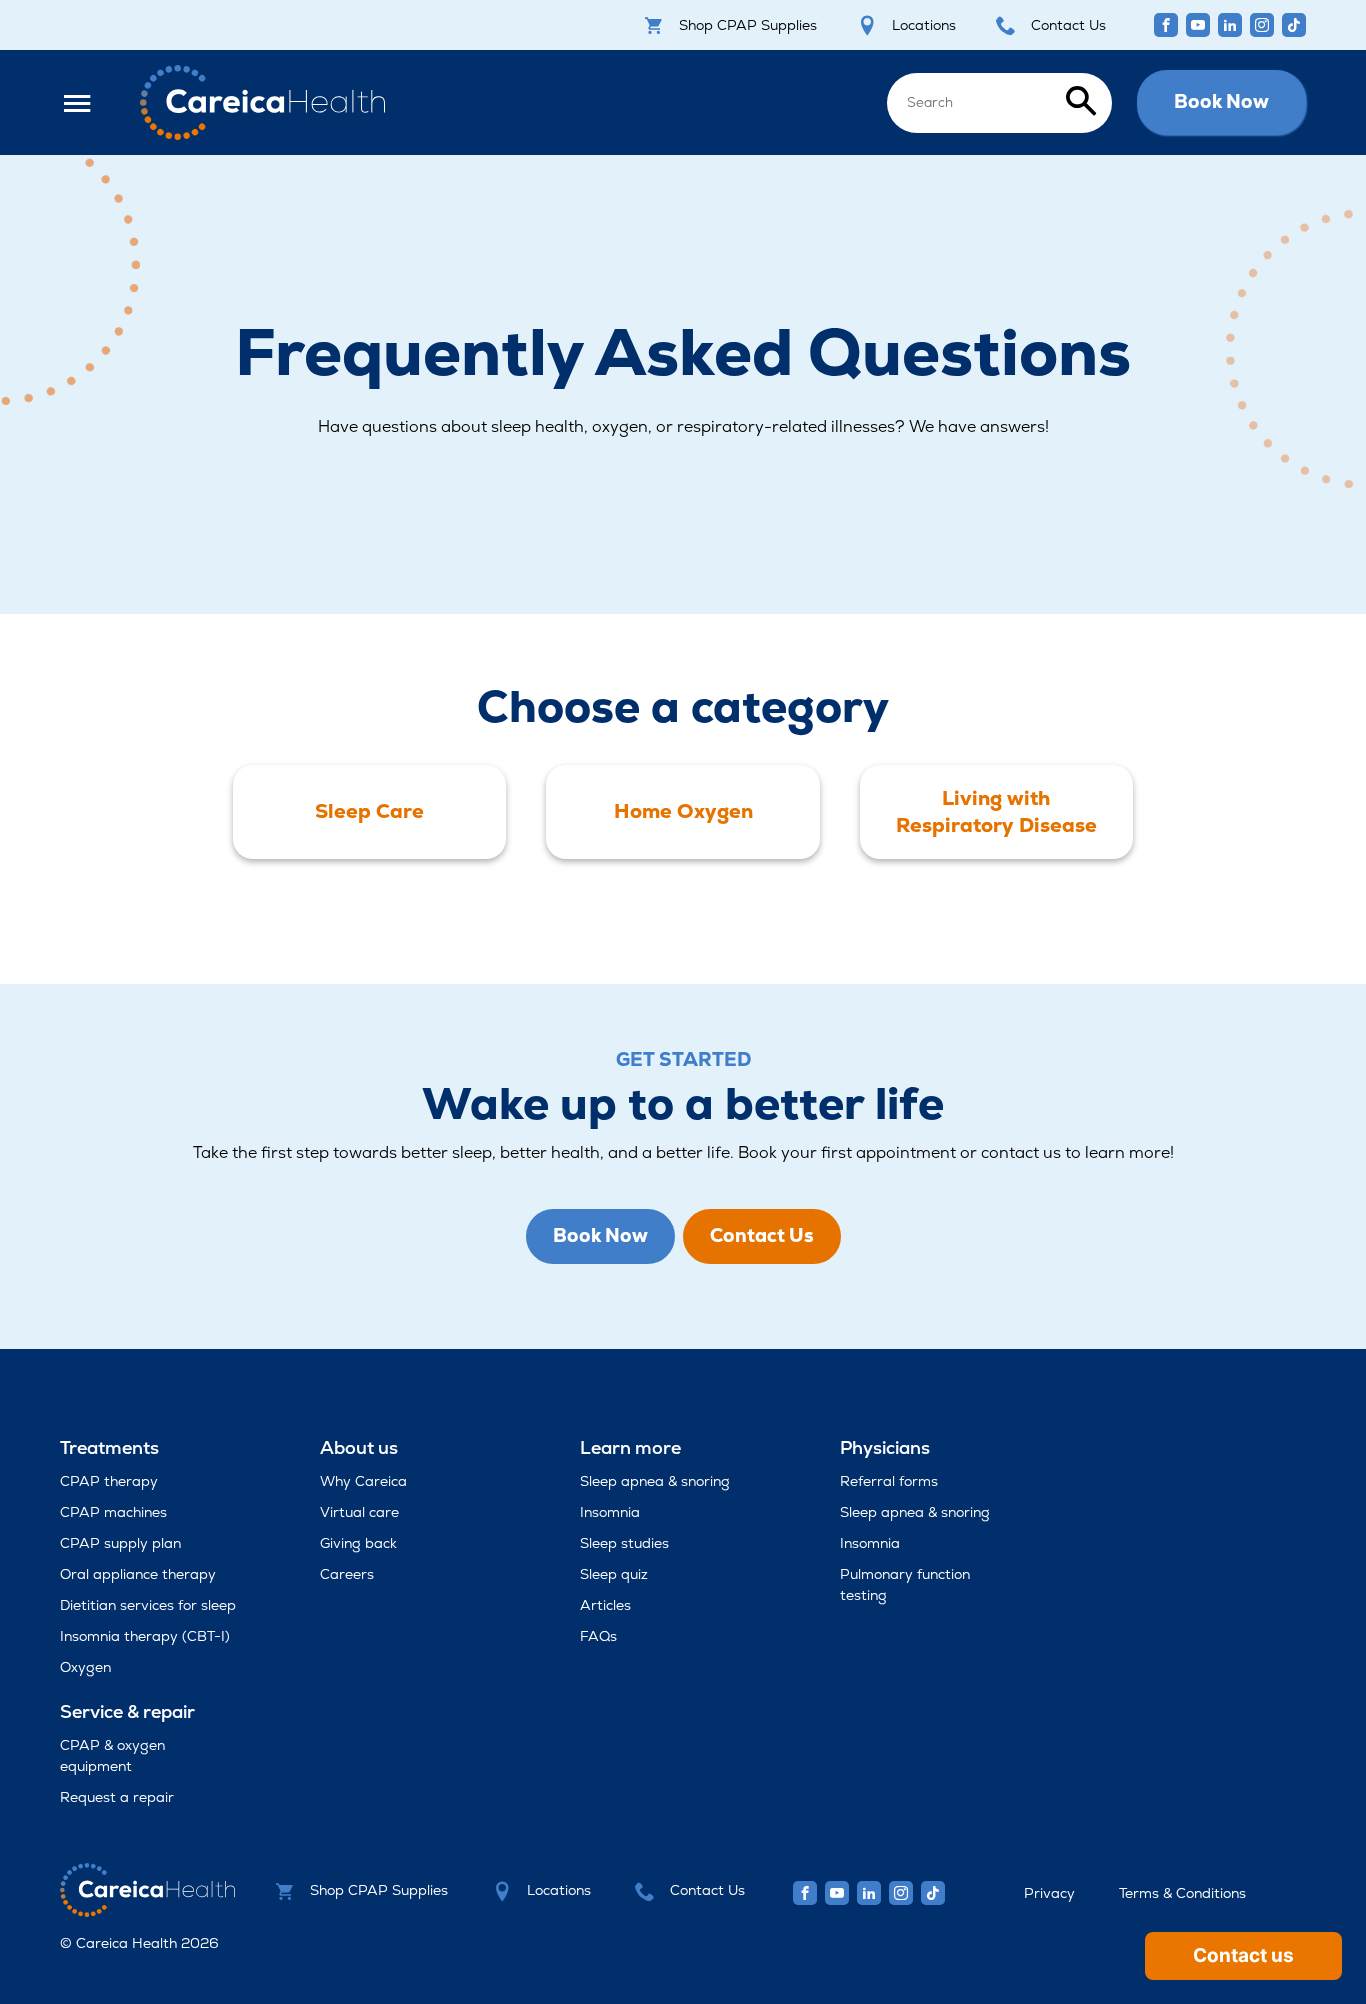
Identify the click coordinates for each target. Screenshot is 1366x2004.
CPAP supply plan (120, 1543)
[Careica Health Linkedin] (1230, 25)
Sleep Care (369, 811)
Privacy (1049, 1893)
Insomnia (610, 1512)
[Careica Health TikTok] (1294, 25)
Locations (924, 25)
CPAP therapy (109, 1481)
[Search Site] (999, 101)
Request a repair (117, 1797)
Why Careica (363, 1481)
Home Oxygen (683, 811)
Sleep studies (624, 1543)
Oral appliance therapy (138, 1574)
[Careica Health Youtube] (1198, 25)
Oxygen (85, 1667)
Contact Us (1068, 25)
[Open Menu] (87, 102)
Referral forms (889, 1481)
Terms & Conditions (1182, 1893)
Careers (347, 1574)
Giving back (358, 1543)
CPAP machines (113, 1512)
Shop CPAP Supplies (748, 25)
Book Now (1221, 101)
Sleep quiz (614, 1574)
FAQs (598, 1636)
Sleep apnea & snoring (655, 1481)
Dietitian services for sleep (148, 1605)
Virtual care (359, 1512)
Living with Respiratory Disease (996, 811)
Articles (605, 1605)
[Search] (1081, 102)
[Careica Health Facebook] (1166, 25)
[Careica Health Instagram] (1262, 25)
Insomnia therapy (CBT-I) (145, 1636)
